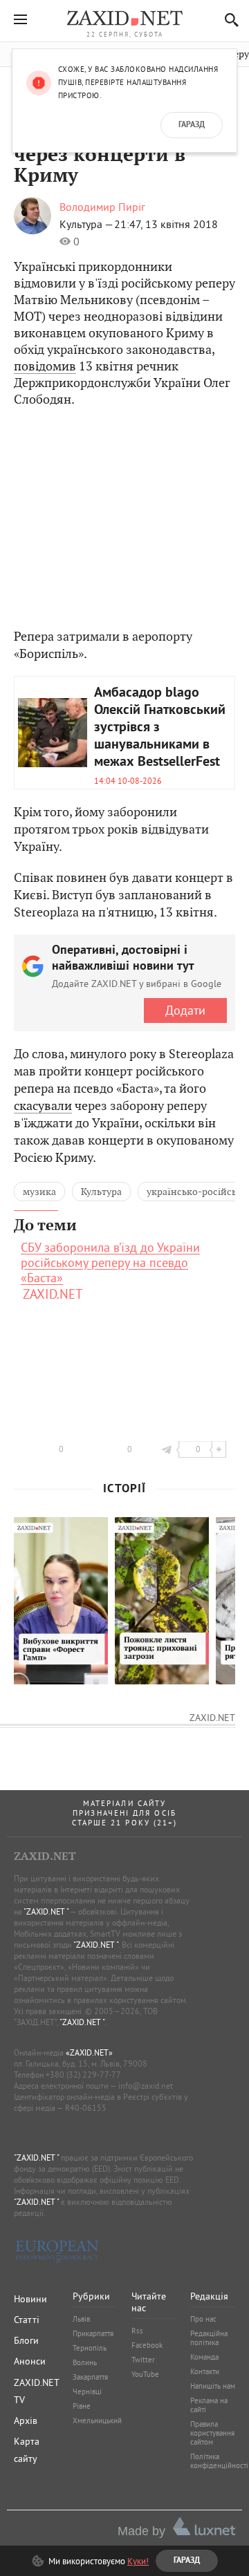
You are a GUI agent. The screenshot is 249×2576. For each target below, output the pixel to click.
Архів (26, 2420)
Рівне (82, 2406)
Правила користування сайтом (212, 2433)
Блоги (26, 2340)
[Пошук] (228, 20)
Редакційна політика (209, 2338)
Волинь (85, 2362)
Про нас (203, 2319)
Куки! (138, 2561)
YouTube (145, 2374)
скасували (43, 1106)
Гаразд (192, 125)
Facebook (147, 2345)
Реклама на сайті (209, 2405)
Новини (30, 2299)
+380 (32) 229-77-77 (83, 2075)
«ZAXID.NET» (89, 2052)
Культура (101, 1192)
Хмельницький (97, 2420)
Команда (204, 2357)
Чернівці (87, 2391)
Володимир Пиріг (102, 207)
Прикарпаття (93, 2333)
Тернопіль (90, 2348)
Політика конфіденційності (219, 2461)
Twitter (143, 2360)
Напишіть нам (213, 2386)
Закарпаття (90, 2377)
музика (39, 1192)
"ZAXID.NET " (46, 1911)
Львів (81, 2319)
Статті (27, 2320)
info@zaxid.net (146, 2086)
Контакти (205, 2371)
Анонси (30, 2361)
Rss (137, 2331)
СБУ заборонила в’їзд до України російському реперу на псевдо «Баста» (110, 1263)
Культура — (87, 224)
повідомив (45, 366)
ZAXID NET (124, 18)
